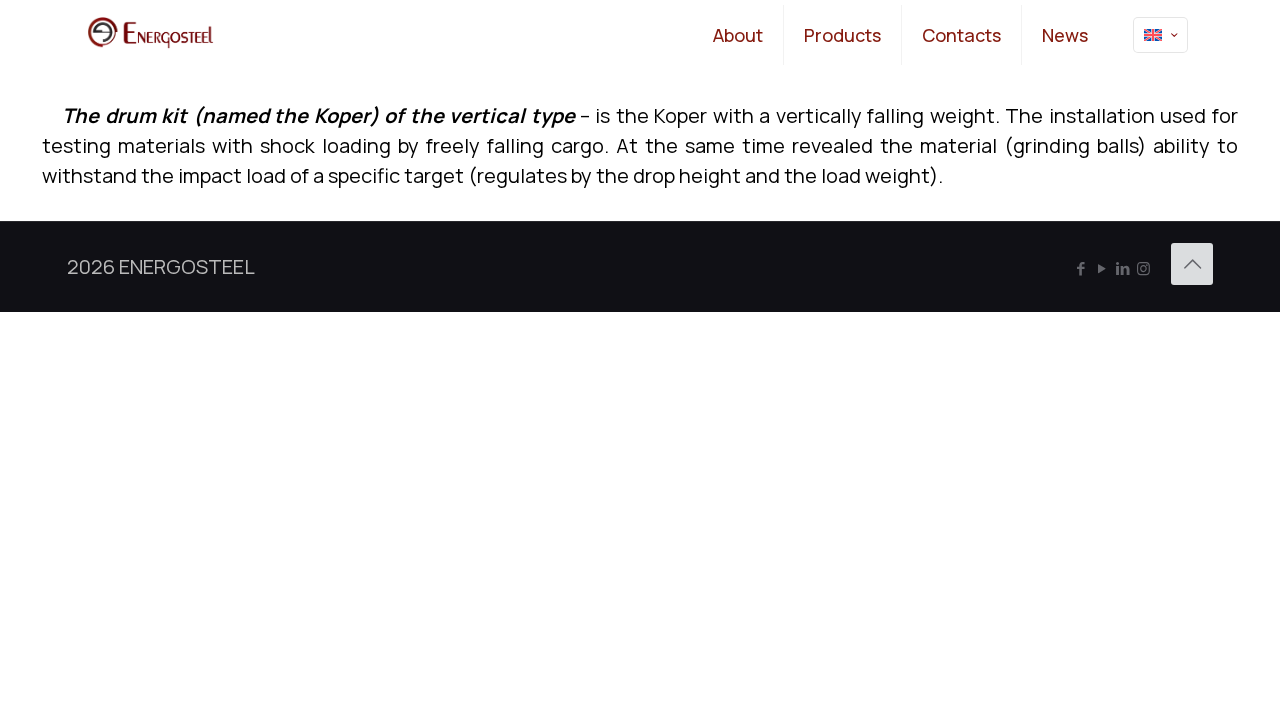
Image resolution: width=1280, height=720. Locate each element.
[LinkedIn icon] (1122, 268)
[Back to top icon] (1192, 264)
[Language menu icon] (1160, 35)
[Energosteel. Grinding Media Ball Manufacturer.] (150, 35)
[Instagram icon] (1143, 268)
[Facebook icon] (1080, 268)
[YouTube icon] (1101, 268)
